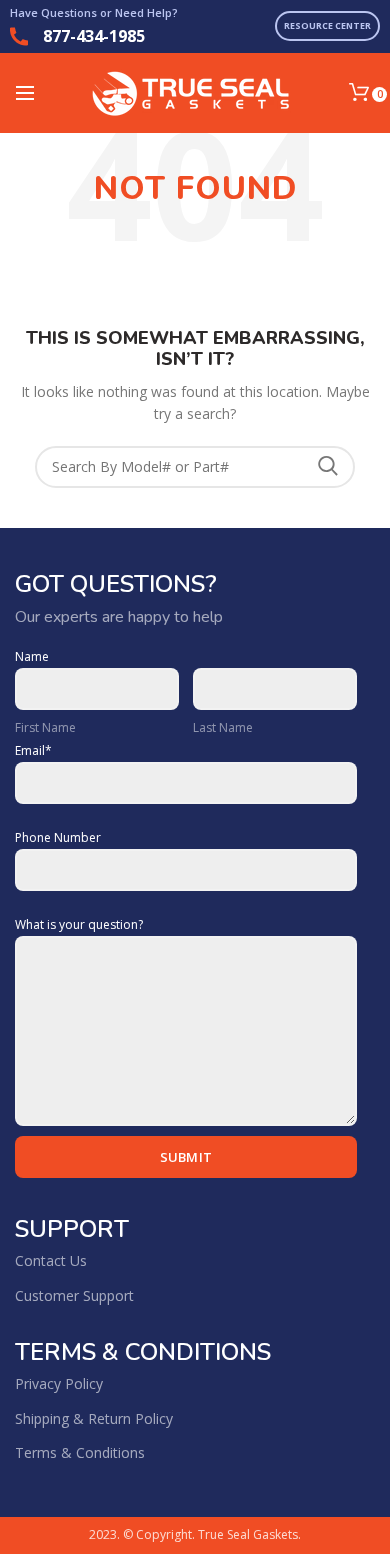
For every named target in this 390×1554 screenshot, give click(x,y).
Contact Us (51, 1260)
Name (32, 657)
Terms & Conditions (80, 1452)
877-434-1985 (94, 36)
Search (328, 467)
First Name (45, 727)
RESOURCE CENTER (327, 25)
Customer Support (74, 1295)
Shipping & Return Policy (94, 1418)
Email (33, 751)
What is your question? (79, 925)
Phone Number (58, 838)
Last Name (223, 727)
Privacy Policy (59, 1383)
